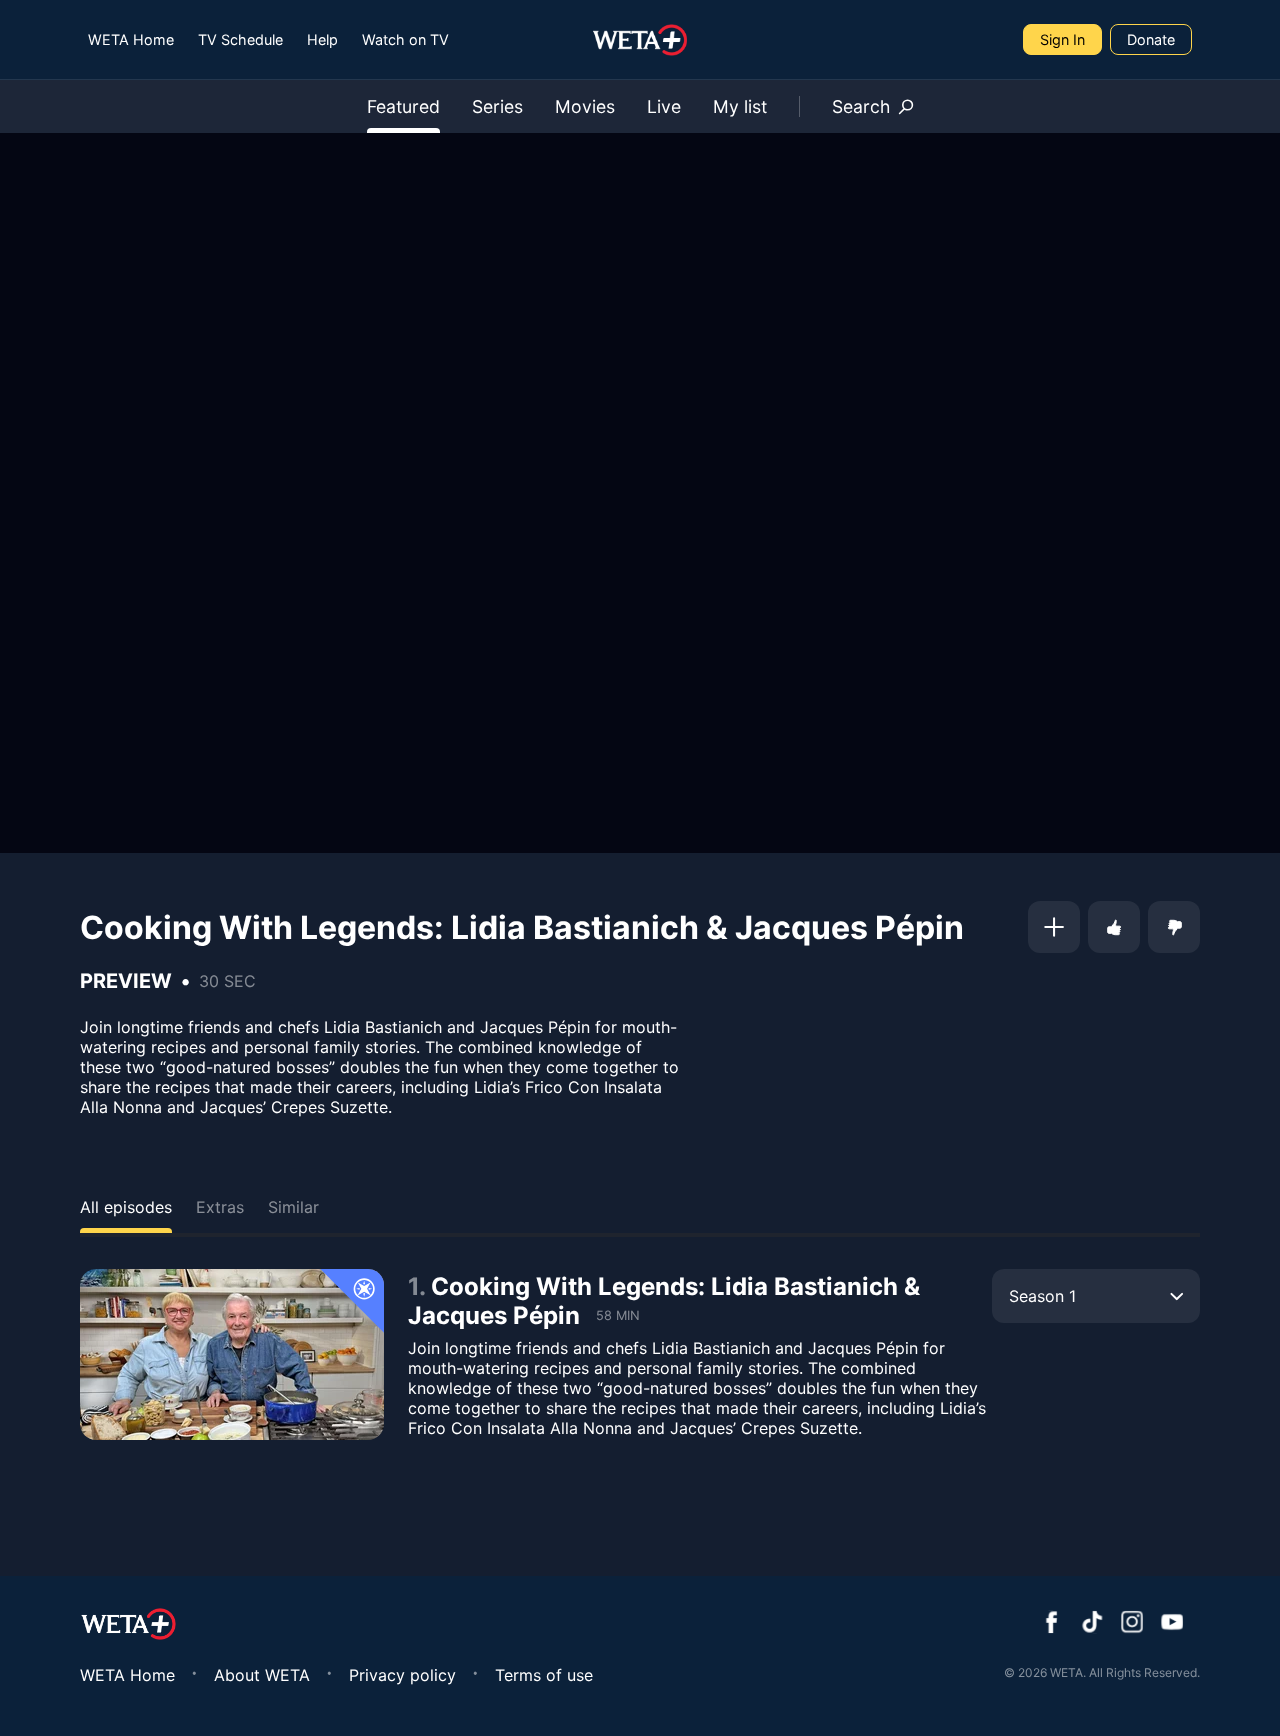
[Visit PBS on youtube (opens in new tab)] (1172, 1624)
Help (322, 39)
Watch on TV (405, 39)
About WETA (262, 1675)
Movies (585, 106)
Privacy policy (402, 1675)
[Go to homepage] (640, 40)
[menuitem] (131, 39)
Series (497, 106)
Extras (220, 1207)
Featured (403, 106)
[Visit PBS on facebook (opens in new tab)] (1052, 1624)
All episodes (126, 1207)
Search (861, 106)
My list (740, 106)
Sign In (1062, 39)
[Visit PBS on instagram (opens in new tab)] (1132, 1624)
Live (664, 106)
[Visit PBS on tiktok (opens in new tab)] (1092, 1624)
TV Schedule (240, 39)
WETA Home (131, 39)
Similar (293, 1207)
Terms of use (544, 1675)
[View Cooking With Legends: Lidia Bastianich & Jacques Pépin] (232, 1354)
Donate (1151, 39)
